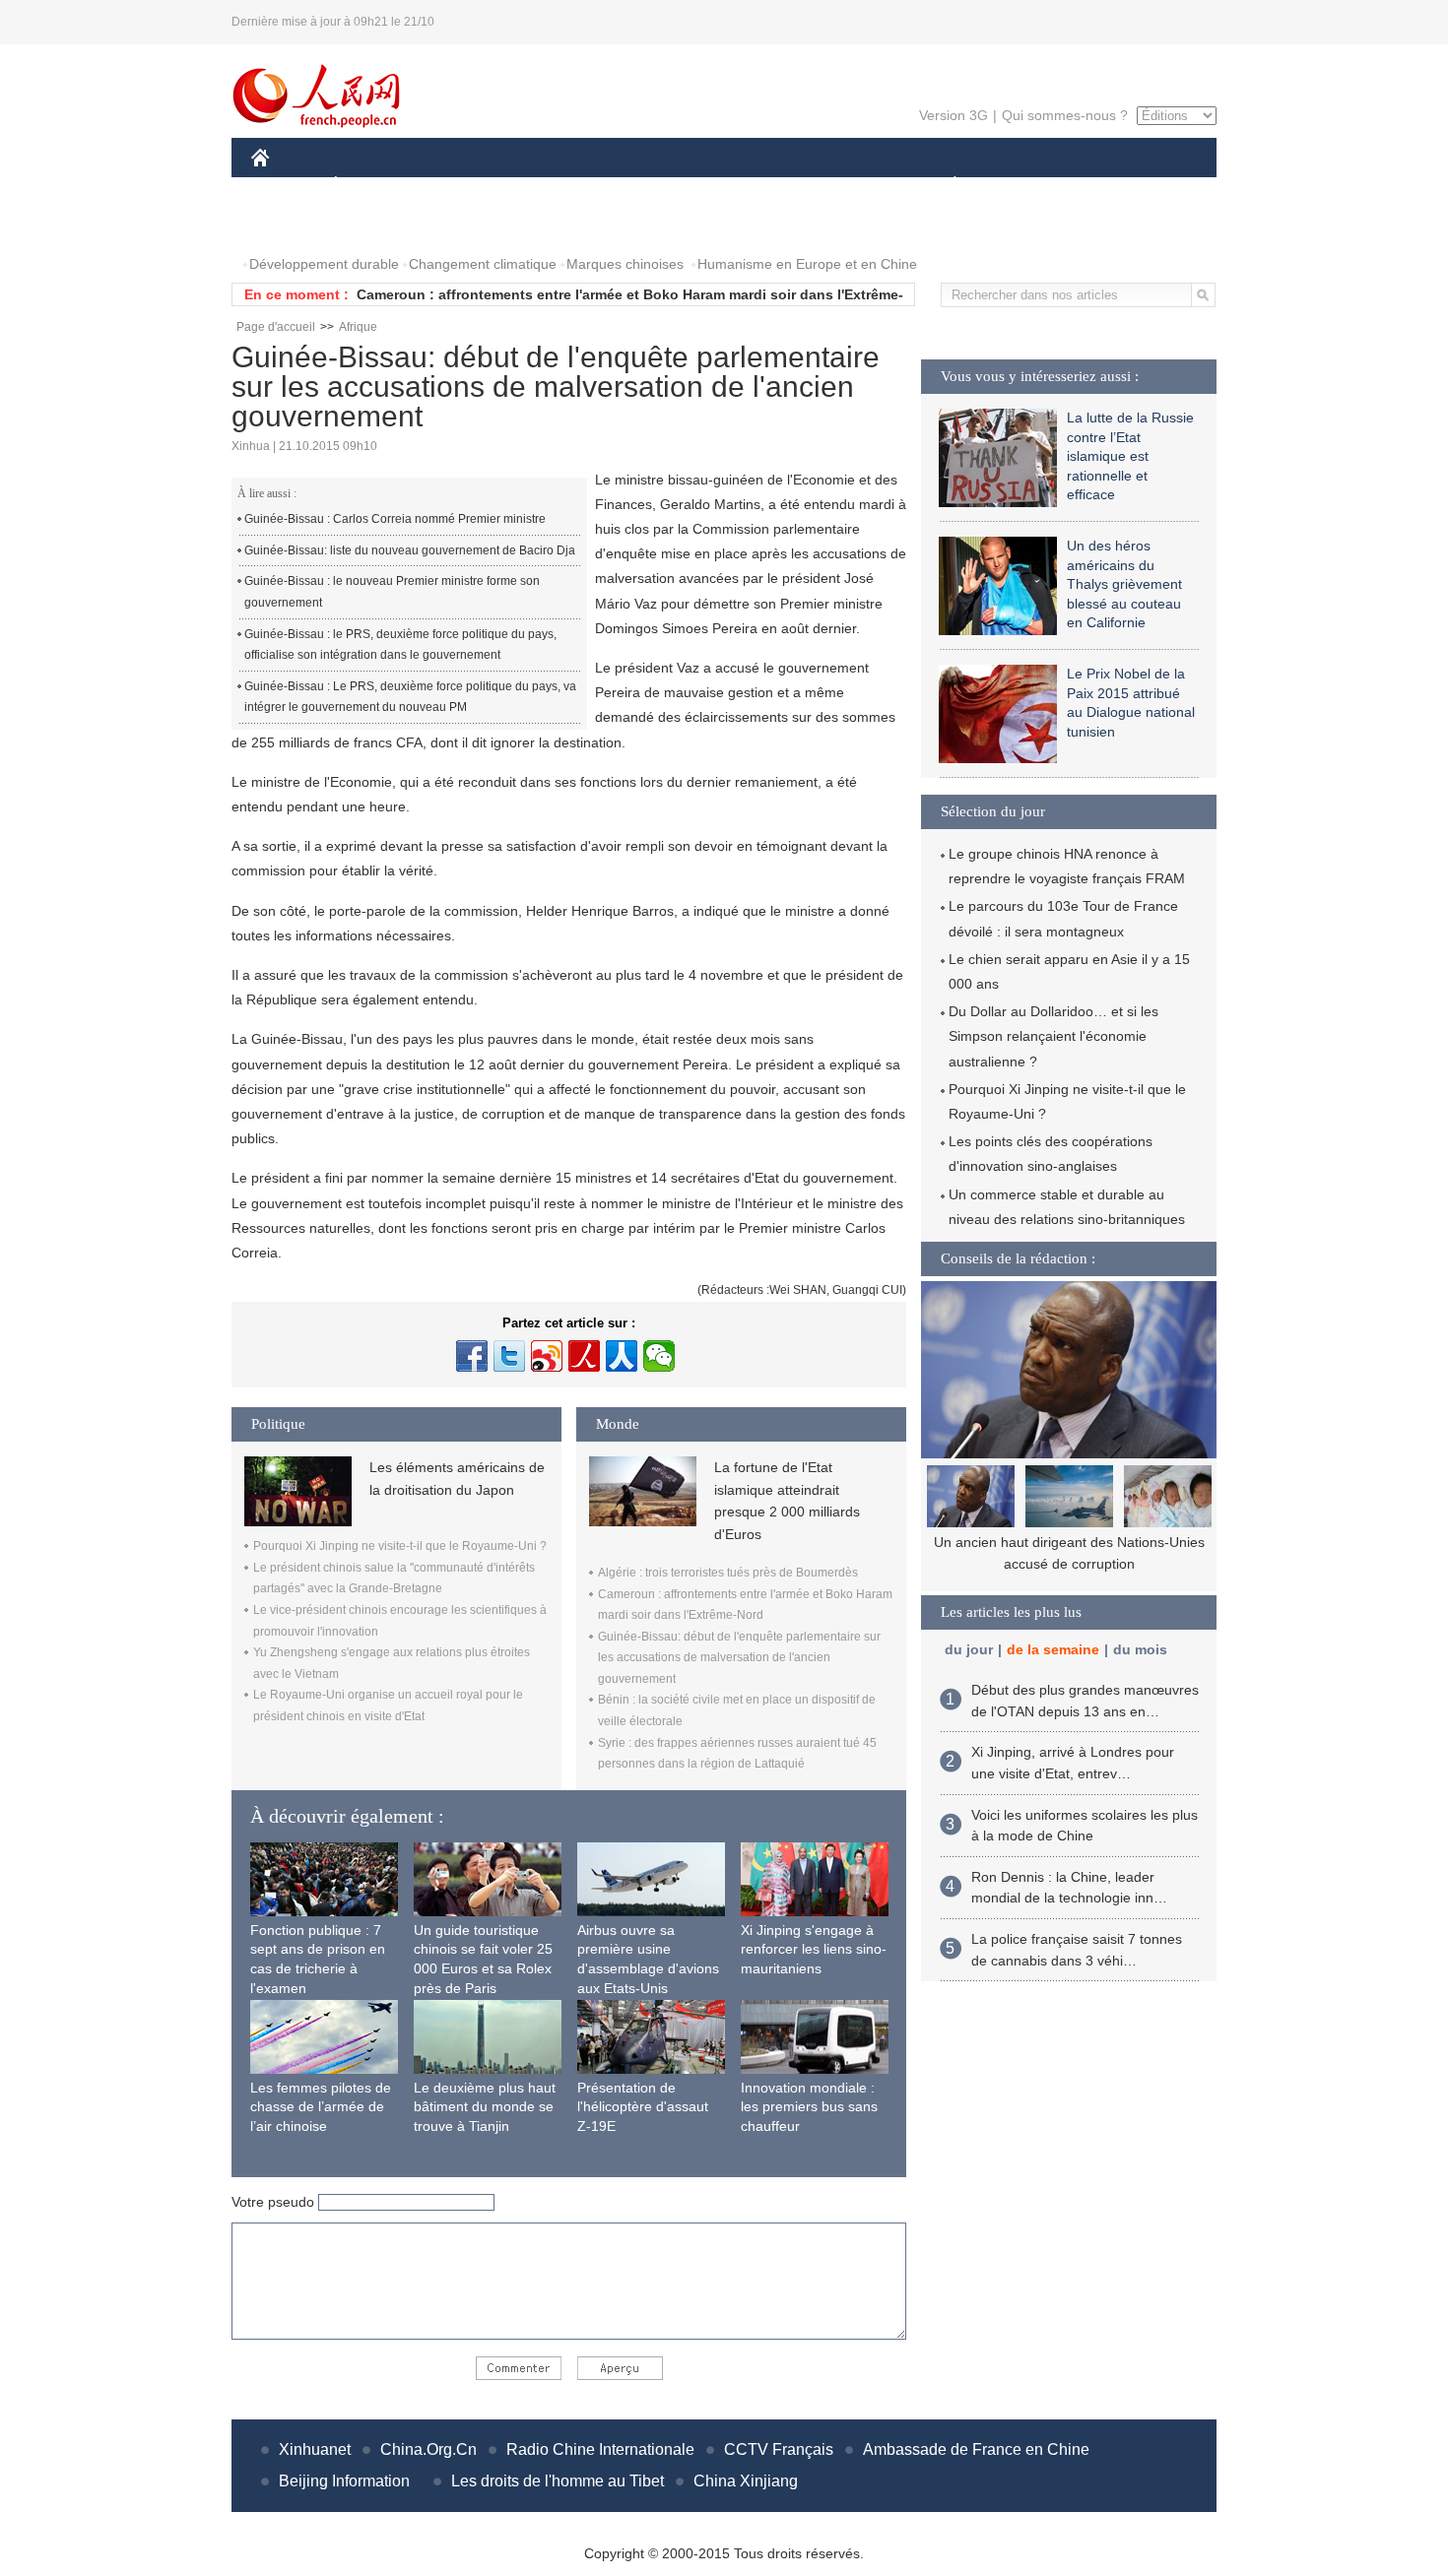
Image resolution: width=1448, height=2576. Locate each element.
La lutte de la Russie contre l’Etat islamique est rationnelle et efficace (1130, 456)
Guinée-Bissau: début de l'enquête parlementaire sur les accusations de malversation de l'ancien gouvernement (739, 1658)
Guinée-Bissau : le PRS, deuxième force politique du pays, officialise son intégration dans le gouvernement (400, 645)
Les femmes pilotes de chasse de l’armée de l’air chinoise (321, 2107)
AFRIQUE (548, 186)
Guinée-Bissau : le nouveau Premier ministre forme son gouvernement (392, 592)
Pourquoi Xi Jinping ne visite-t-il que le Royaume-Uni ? (400, 1546)
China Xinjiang (746, 2481)
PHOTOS (293, 225)
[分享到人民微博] (584, 1356)
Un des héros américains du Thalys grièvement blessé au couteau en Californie (1124, 584)
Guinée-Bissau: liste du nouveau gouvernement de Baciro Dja (410, 550)
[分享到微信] (659, 1356)
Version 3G (954, 115)
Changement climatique (483, 264)
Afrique (358, 327)
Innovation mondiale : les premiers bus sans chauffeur (809, 2107)
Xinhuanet (315, 2449)
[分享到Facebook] (472, 1356)
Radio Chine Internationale (600, 2449)
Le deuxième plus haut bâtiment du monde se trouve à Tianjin (485, 2107)
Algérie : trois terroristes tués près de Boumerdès (728, 1573)
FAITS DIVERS (836, 186)
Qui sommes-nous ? (1065, 115)
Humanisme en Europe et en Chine (807, 264)
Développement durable (324, 264)
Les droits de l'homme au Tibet (558, 2481)
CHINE (286, 186)
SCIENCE (636, 186)
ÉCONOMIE (372, 186)
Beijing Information (344, 2481)
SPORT (1024, 186)
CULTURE (726, 186)
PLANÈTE (944, 186)
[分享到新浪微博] (547, 1356)
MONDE (464, 186)
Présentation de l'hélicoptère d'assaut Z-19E (643, 2107)
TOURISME (1110, 186)
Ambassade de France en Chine (976, 2449)
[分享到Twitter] (509, 1356)
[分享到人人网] (622, 1356)
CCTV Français (779, 2449)
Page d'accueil (276, 327)
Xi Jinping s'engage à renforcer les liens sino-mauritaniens (814, 1949)
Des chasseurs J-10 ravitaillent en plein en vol (1069, 1542)
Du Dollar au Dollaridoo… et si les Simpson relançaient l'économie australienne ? (1053, 1036)
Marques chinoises (625, 264)
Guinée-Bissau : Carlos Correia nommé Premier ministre (395, 519)
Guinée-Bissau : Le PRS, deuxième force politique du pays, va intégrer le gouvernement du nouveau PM (410, 697)
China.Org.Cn (428, 2449)
